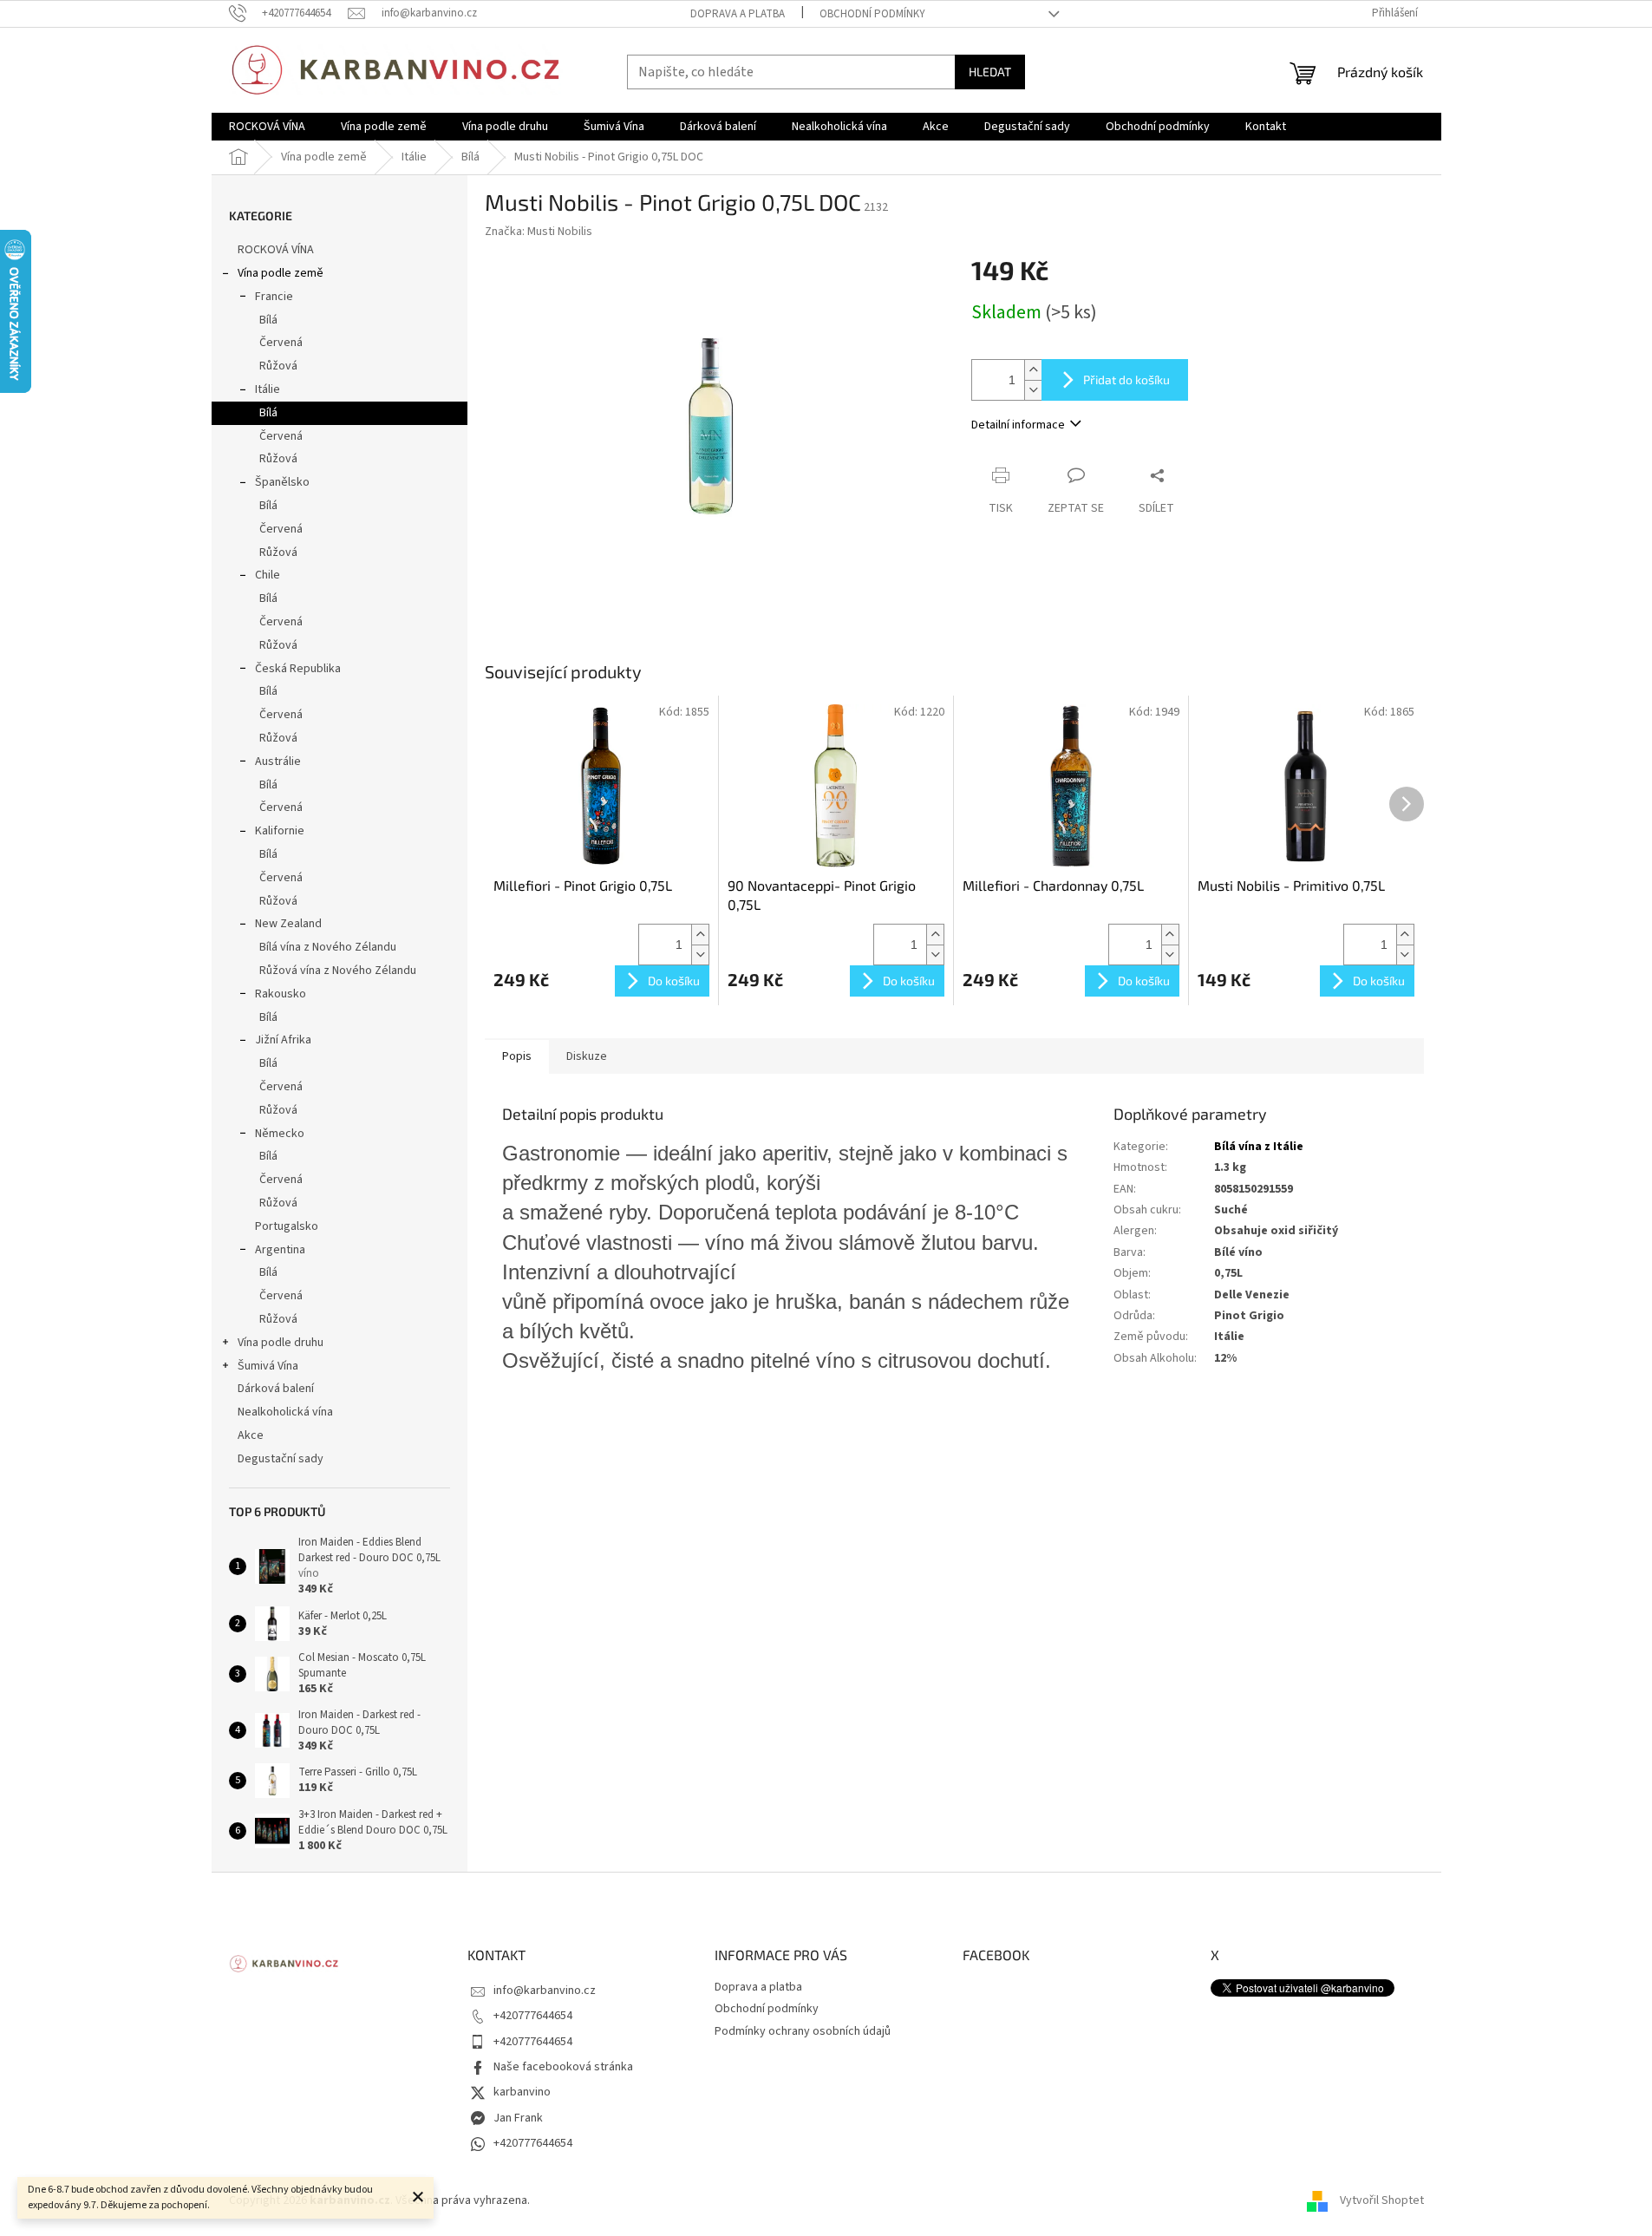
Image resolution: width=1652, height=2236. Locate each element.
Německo (280, 1134)
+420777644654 (533, 2016)
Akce (251, 1435)
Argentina (280, 1250)
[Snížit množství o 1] (1033, 390)
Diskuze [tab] (587, 1056)
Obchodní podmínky (872, 14)
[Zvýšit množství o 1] (1033, 370)
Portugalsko (287, 1226)
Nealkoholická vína (285, 1412)
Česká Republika (298, 669)
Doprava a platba (738, 14)
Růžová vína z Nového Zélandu (338, 971)
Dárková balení (276, 1389)
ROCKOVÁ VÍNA (276, 250)
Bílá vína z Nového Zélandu (328, 947)
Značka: (539, 232)
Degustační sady (281, 1459)
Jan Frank (518, 2118)
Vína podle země (281, 273)
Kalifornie (280, 831)
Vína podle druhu (281, 1343)
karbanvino (522, 2092)
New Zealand (288, 924)
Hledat (990, 72)
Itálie (268, 389)
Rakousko (281, 994)
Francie (274, 297)
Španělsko (282, 482)
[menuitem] (267, 127)
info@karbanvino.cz (545, 1991)
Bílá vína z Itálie (1259, 1147)
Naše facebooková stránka (563, 2067)
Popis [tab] (517, 1056)
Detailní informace (1018, 425)
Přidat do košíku (1126, 379)
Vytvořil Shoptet (1382, 2200)
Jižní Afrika (283, 1040)
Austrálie (278, 762)
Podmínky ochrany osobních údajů (803, 2031)
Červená (281, 343)
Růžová (278, 366)
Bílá (268, 320)
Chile (268, 575)
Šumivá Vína (268, 1366)
